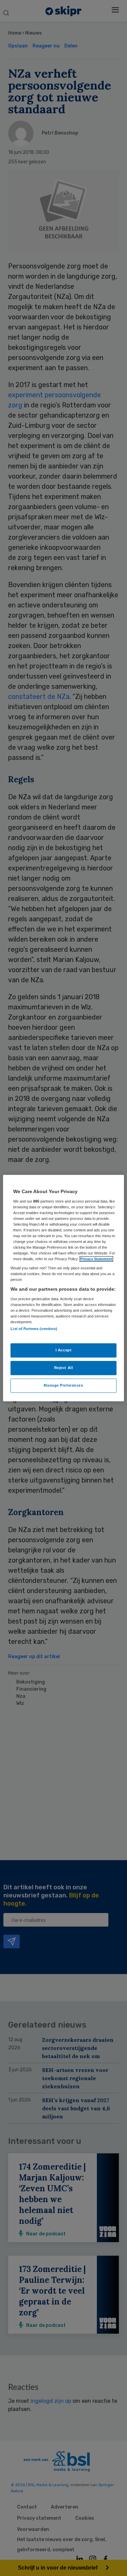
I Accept (64, 1350)
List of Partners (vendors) (34, 1329)
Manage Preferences (63, 1385)
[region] (63, 1288)
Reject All (64, 1368)
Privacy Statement (96, 1259)
